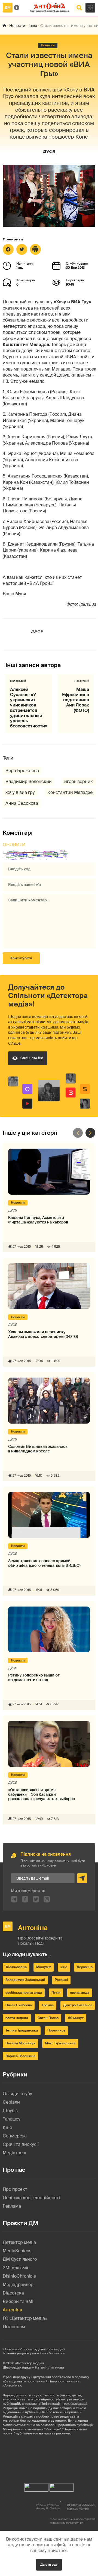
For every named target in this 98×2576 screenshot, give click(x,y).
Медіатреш (14, 2153)
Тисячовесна (16, 1967)
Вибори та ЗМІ (18, 2301)
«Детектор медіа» (30, 2363)
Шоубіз (10, 2111)
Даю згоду (49, 2565)
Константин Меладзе (70, 792)
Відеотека (13, 2293)
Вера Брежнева (22, 771)
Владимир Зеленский (29, 781)
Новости (17, 26)
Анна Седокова (22, 803)
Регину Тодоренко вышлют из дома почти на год (34, 1678)
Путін (56, 1993)
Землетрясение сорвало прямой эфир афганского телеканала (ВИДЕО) (44, 1563)
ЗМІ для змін (16, 2268)
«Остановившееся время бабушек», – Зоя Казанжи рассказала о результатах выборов (42, 1794)
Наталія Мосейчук (20, 2043)
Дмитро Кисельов (78, 2005)
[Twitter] (22, 249)
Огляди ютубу (17, 2094)
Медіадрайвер (18, 2285)
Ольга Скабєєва (19, 2005)
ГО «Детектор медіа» (25, 2318)
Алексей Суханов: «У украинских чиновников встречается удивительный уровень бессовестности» (29, 708)
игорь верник (79, 781)
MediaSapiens (17, 2251)
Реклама (12, 2206)
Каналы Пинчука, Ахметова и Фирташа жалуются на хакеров (38, 1220)
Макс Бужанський (60, 2043)
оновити (14, 845)
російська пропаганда (24, 1993)
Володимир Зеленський (25, 1980)
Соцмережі (15, 2136)
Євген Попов (48, 2018)
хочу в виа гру (20, 792)
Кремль (48, 2005)
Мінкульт (44, 1967)
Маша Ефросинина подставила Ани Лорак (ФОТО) (76, 700)
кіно (64, 1967)
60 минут (76, 2018)
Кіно (7, 2127)
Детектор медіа (19, 2242)
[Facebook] (8, 249)
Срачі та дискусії (21, 2144)
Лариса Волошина (20, 2056)
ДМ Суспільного (20, 2259)
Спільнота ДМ (32, 1058)
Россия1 (61, 1980)
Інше (33, 26)
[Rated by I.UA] (36, 2486)
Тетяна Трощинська (22, 2030)
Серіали (11, 2102)
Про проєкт (15, 2189)
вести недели (17, 2018)
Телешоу (12, 2119)
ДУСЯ (49, 152)
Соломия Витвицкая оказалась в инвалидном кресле (38, 1449)
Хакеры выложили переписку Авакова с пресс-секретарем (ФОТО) (43, 1334)
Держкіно (85, 1967)
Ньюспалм (14, 2327)
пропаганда (80, 1993)
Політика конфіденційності (31, 2198)
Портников (56, 2030)
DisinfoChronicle (19, 2276)
